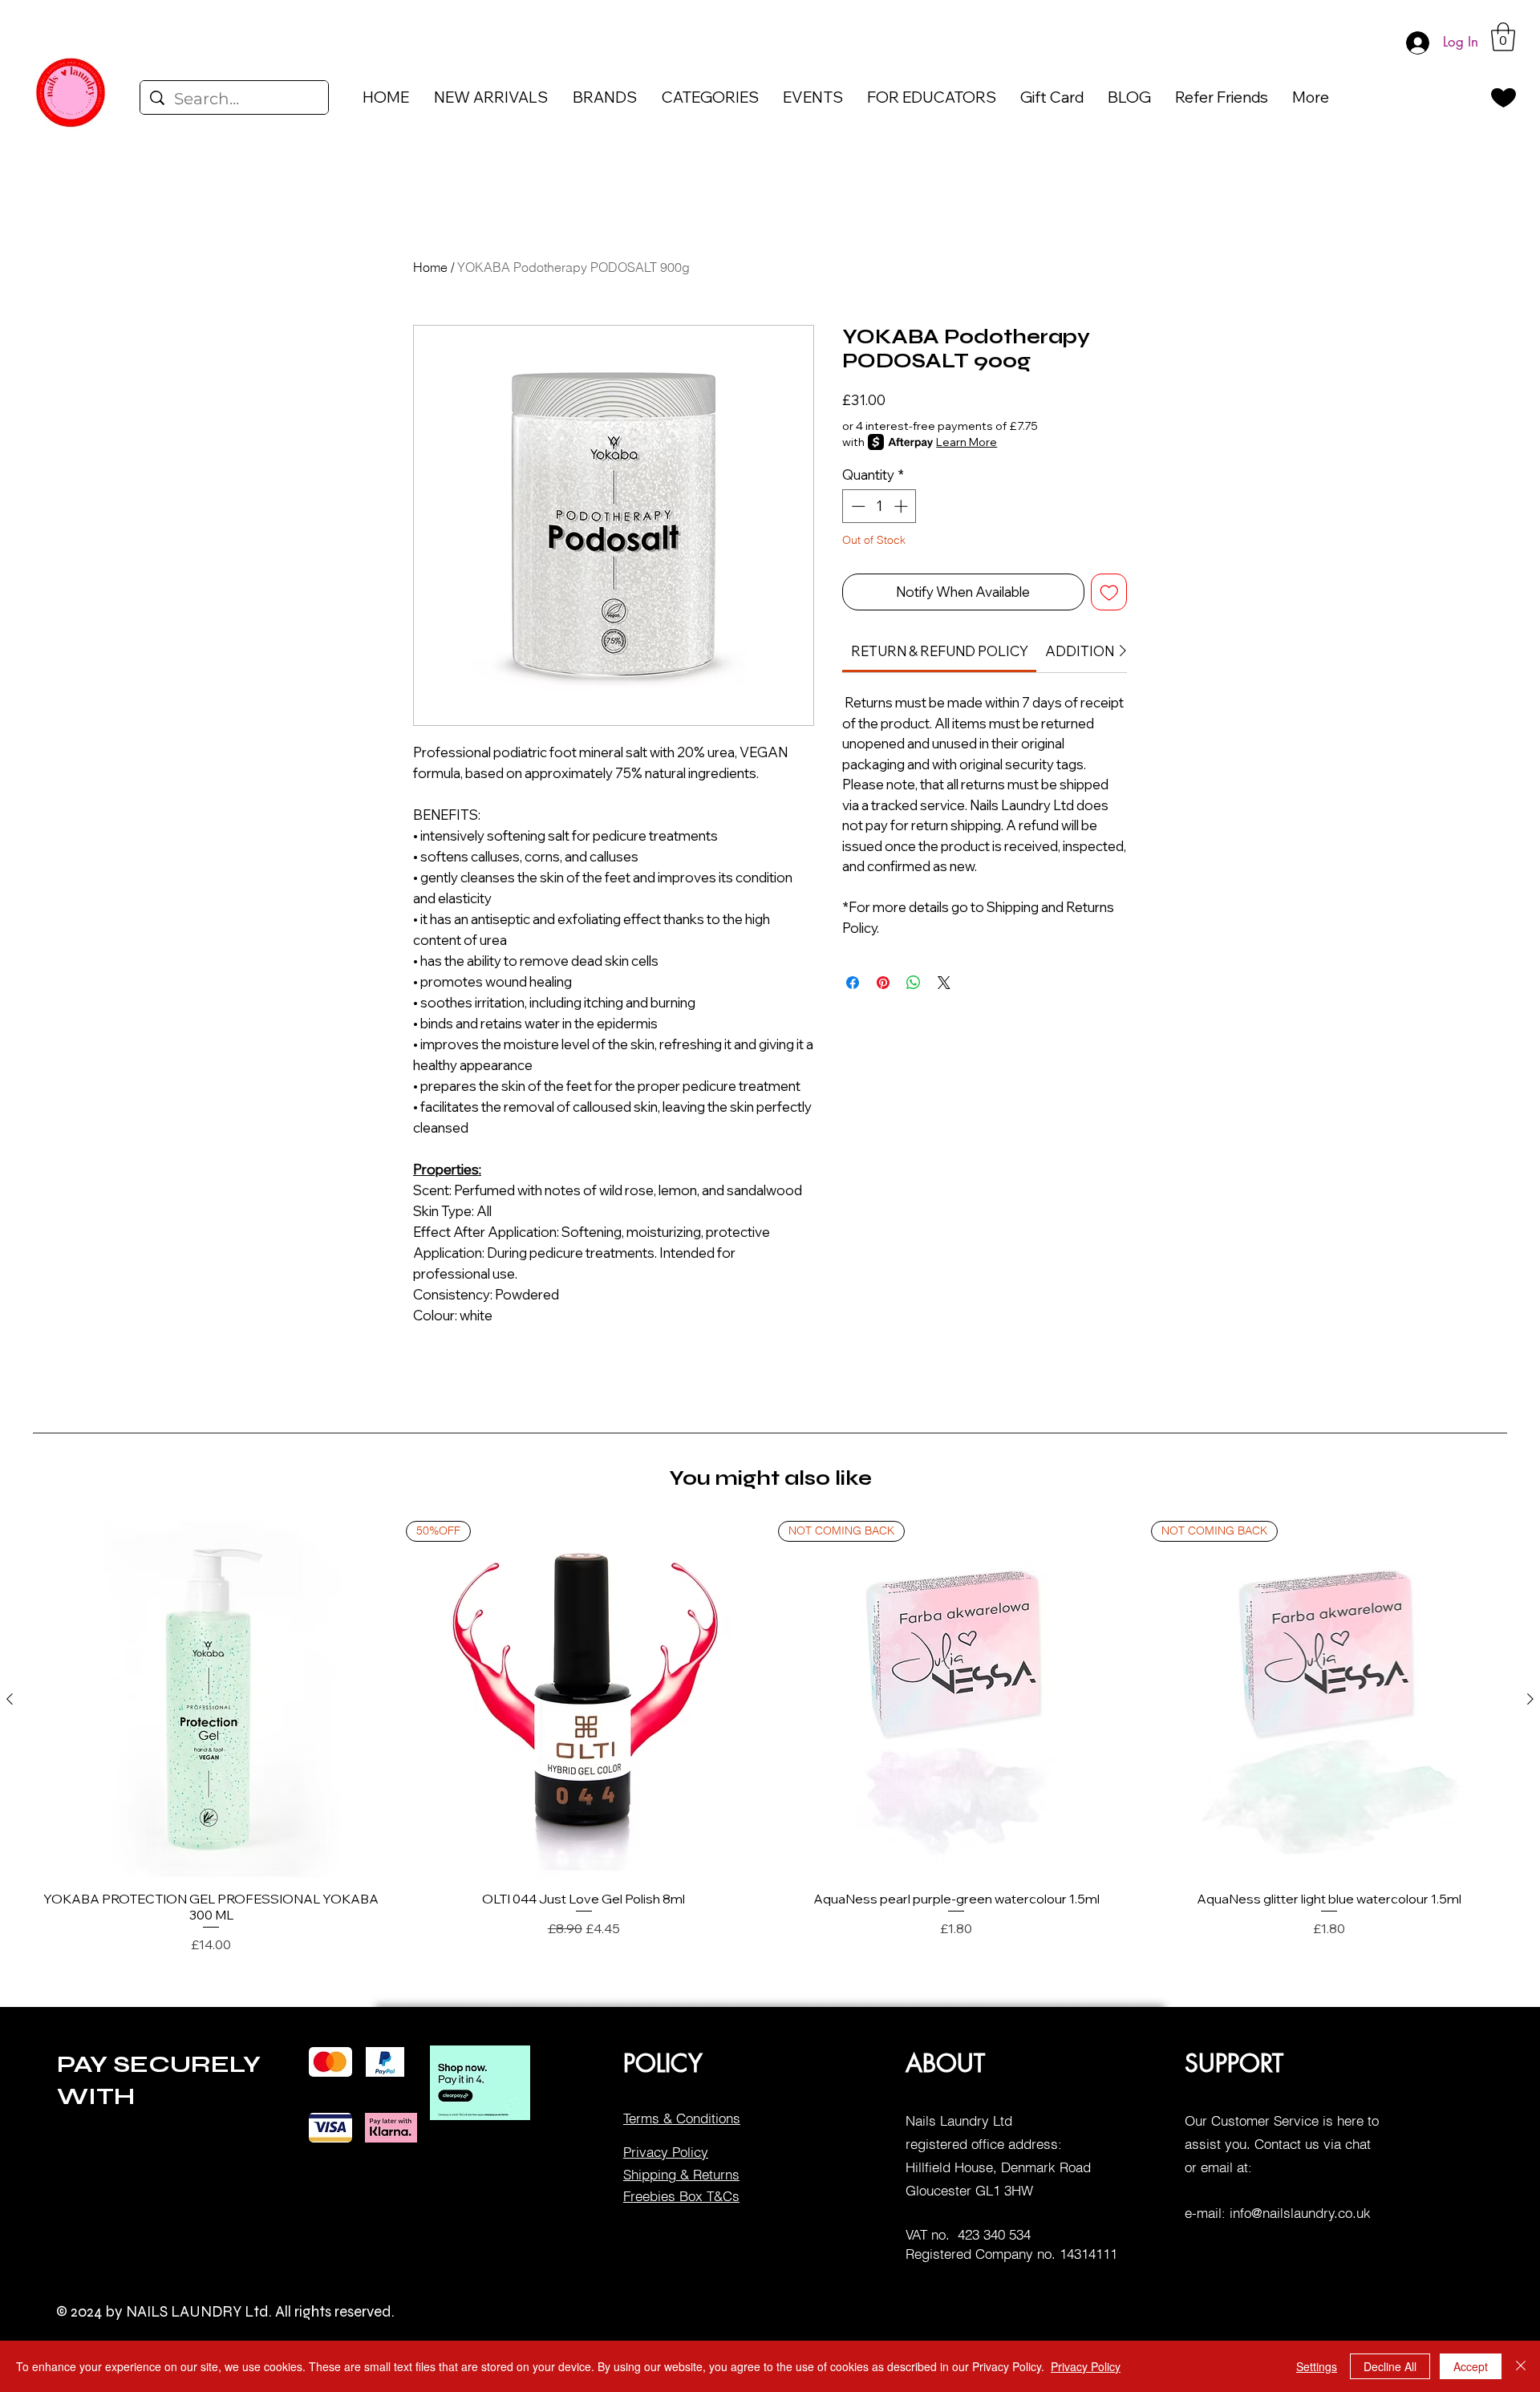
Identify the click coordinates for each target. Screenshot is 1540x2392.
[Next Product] (1530, 1699)
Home (430, 267)
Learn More (967, 442)
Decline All (1390, 2366)
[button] (1503, 37)
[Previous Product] (10, 1699)
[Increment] (902, 506)
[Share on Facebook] (853, 983)
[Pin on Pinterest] (883, 983)
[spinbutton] (879, 506)
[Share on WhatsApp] (914, 983)
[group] (770, 1738)
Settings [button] (1317, 2366)
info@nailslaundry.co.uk (1300, 2213)
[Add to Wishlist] (1109, 592)
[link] (940, 651)
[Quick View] (211, 1699)
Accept (1471, 2366)
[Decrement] (857, 506)
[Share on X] (944, 983)
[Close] (1521, 2366)
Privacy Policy (1086, 2366)
